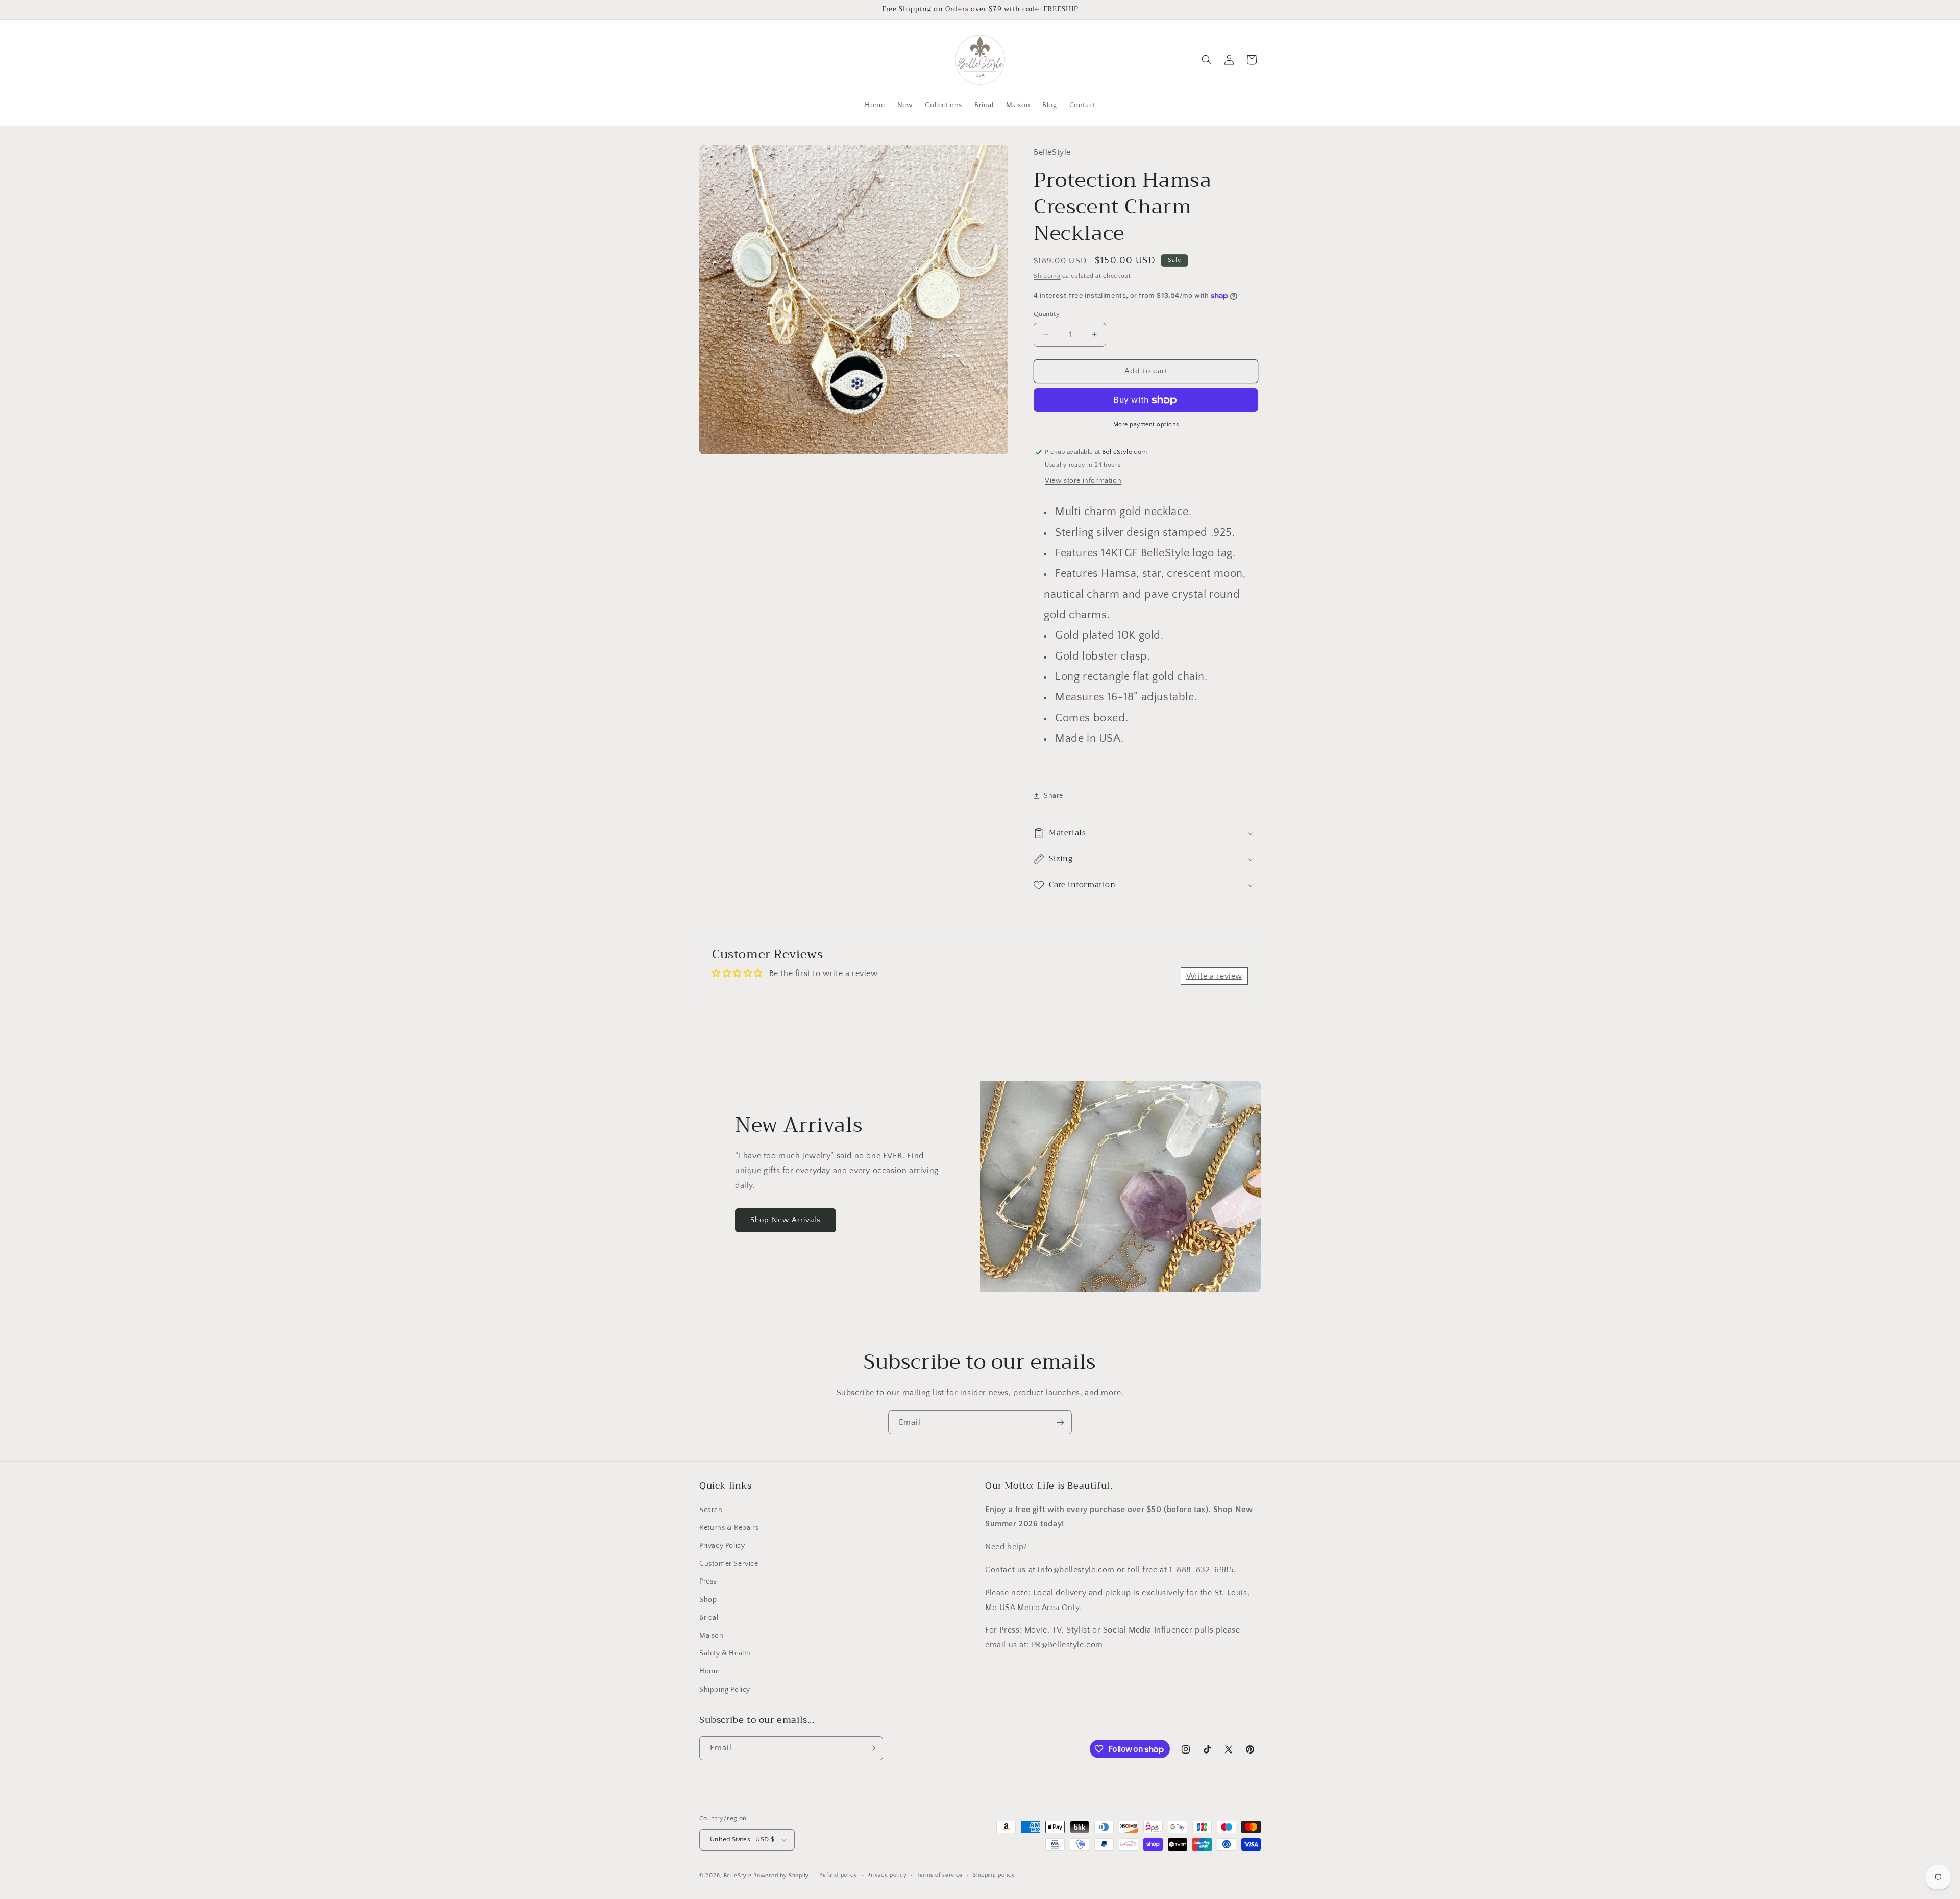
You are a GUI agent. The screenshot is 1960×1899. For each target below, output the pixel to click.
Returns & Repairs (729, 1528)
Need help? (1006, 1547)
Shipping (1047, 276)
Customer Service (729, 1564)
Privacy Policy (722, 1546)
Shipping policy (994, 1875)
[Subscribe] (1060, 1422)
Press (708, 1581)
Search (711, 1510)
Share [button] (1053, 796)
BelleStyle (738, 1876)
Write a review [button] (1214, 976)
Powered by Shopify (781, 1876)
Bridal (709, 1618)
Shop (708, 1600)
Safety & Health (725, 1653)
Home (709, 1671)
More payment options (1146, 424)
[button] (1207, 60)
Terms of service (940, 1875)
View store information (1083, 481)
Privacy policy (887, 1875)
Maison (712, 1636)
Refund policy (838, 1875)
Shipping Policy (725, 1690)
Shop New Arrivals (786, 1220)
